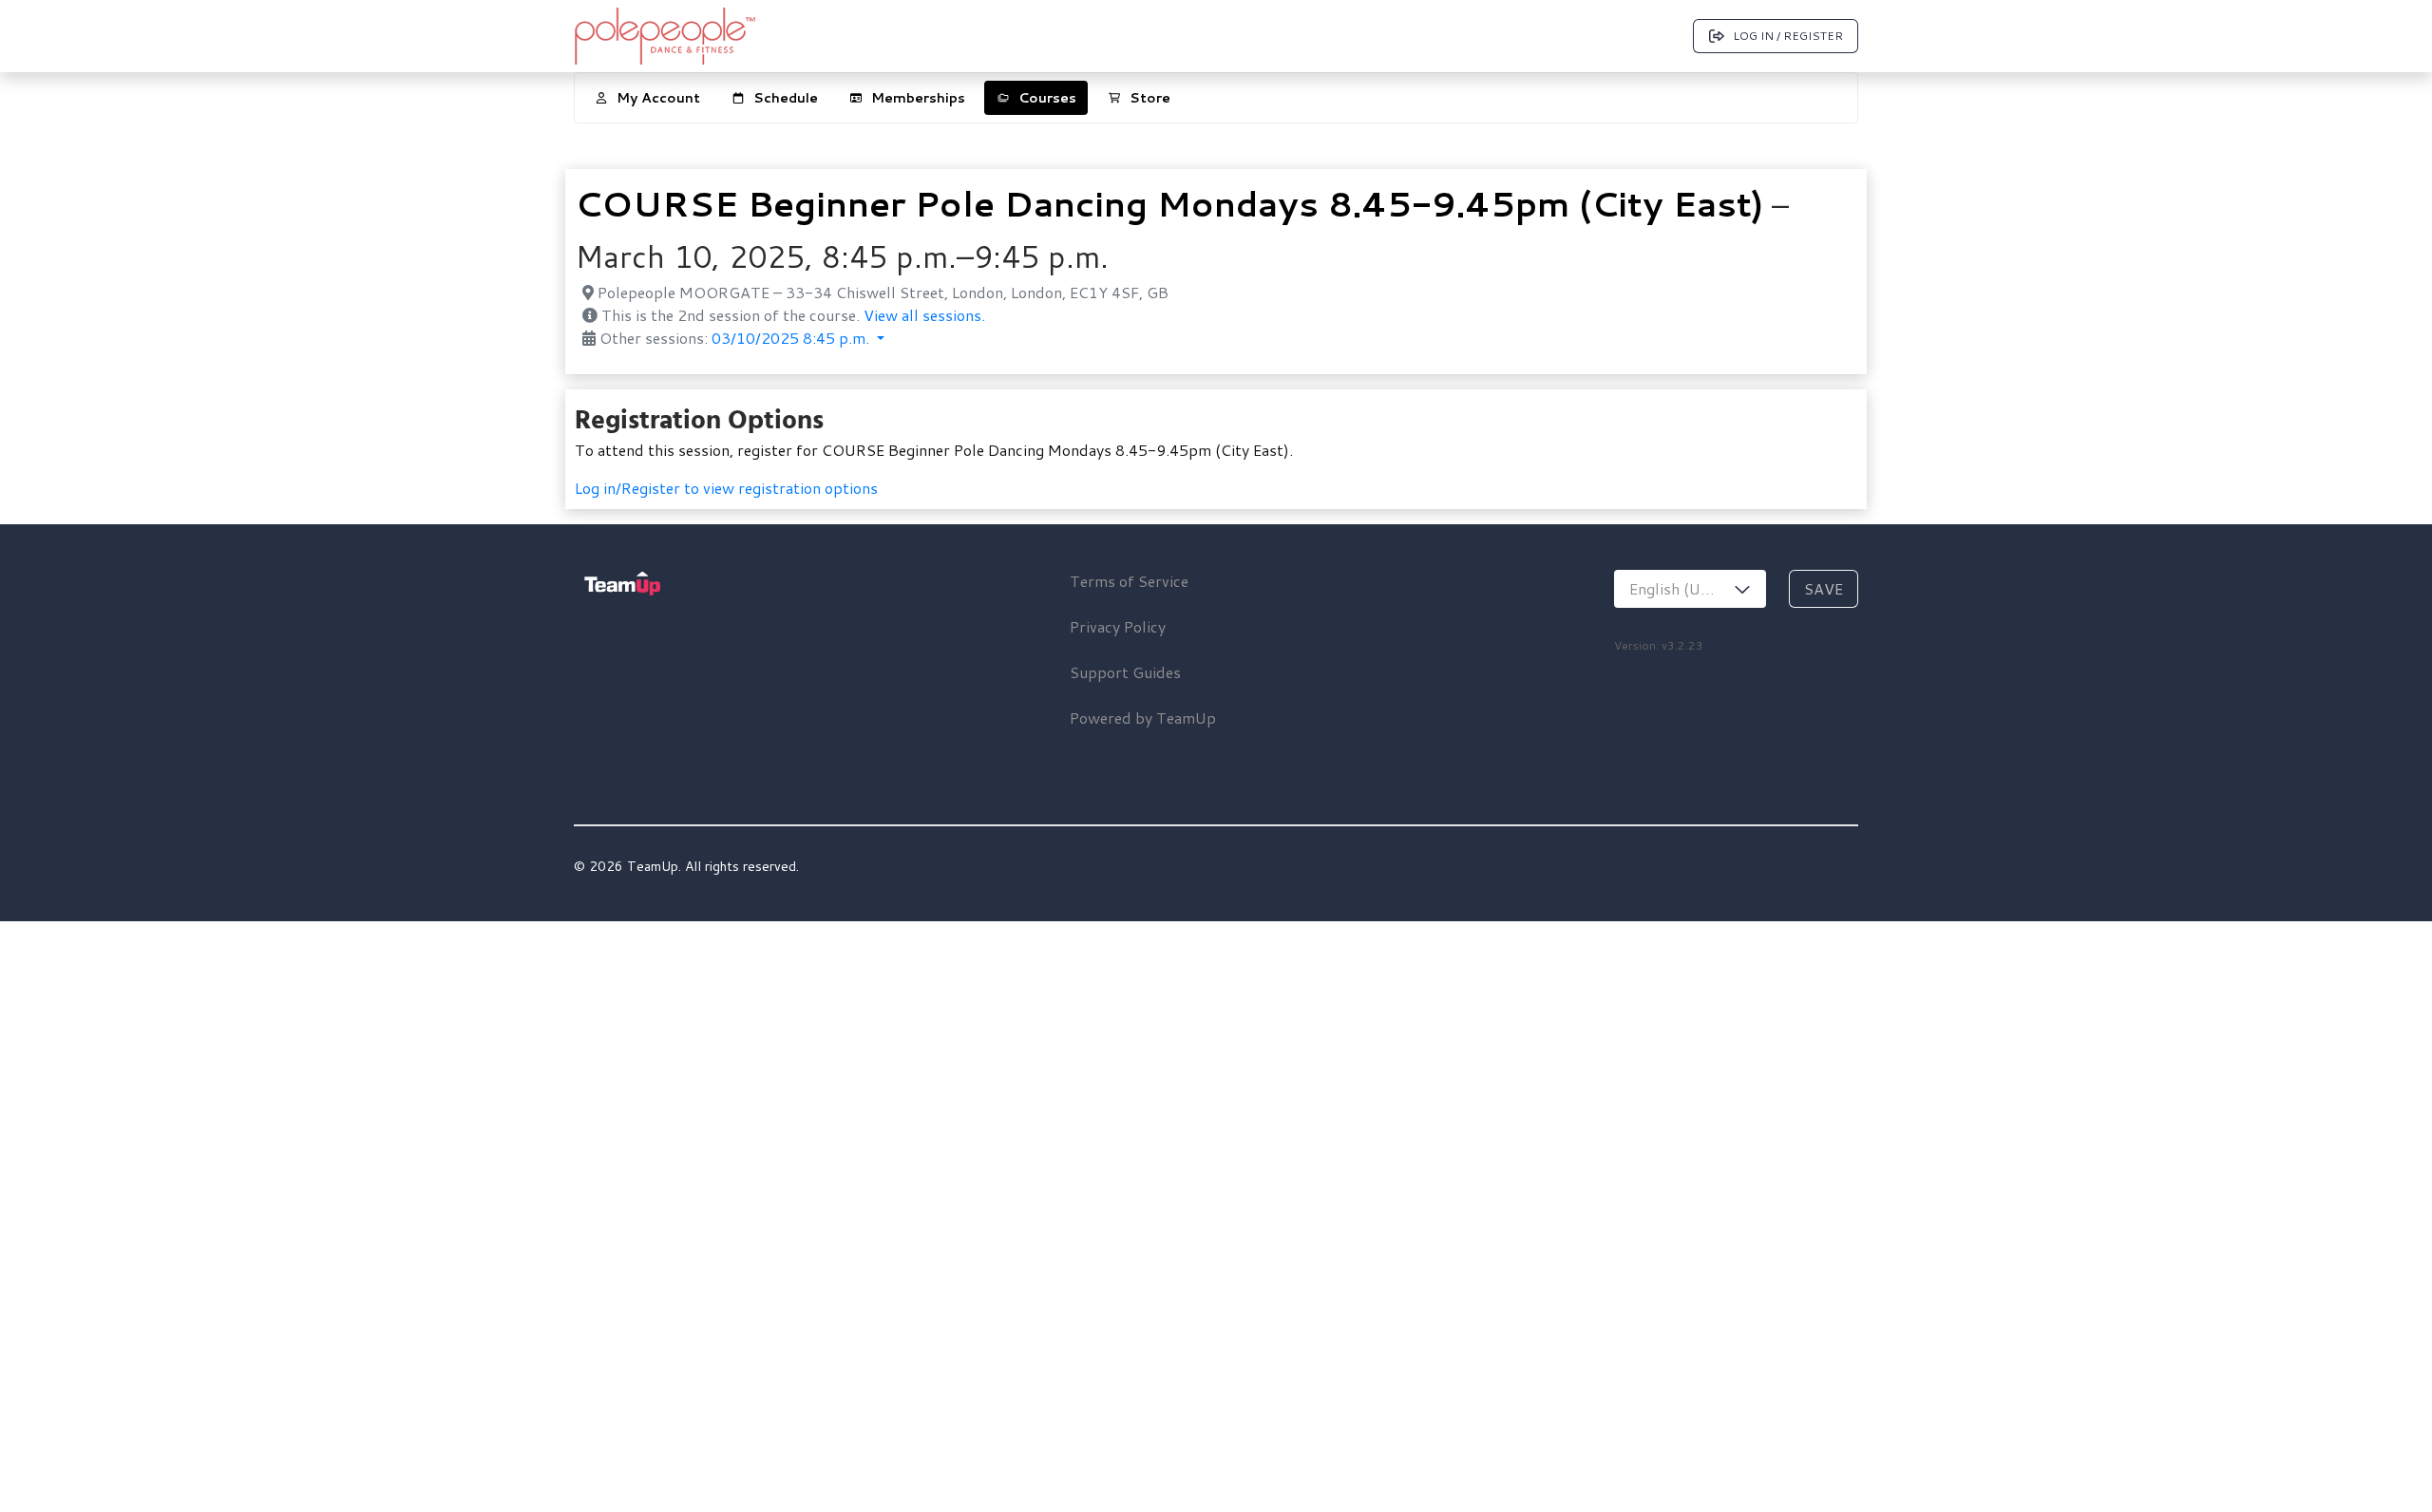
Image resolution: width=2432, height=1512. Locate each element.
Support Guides (1125, 672)
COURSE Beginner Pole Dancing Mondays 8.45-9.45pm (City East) (1169, 204)
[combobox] (1690, 589)
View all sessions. (924, 315)
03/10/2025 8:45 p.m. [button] (792, 338)
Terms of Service (1129, 581)
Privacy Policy (1118, 626)
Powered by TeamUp (1143, 718)
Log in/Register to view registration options (726, 488)
